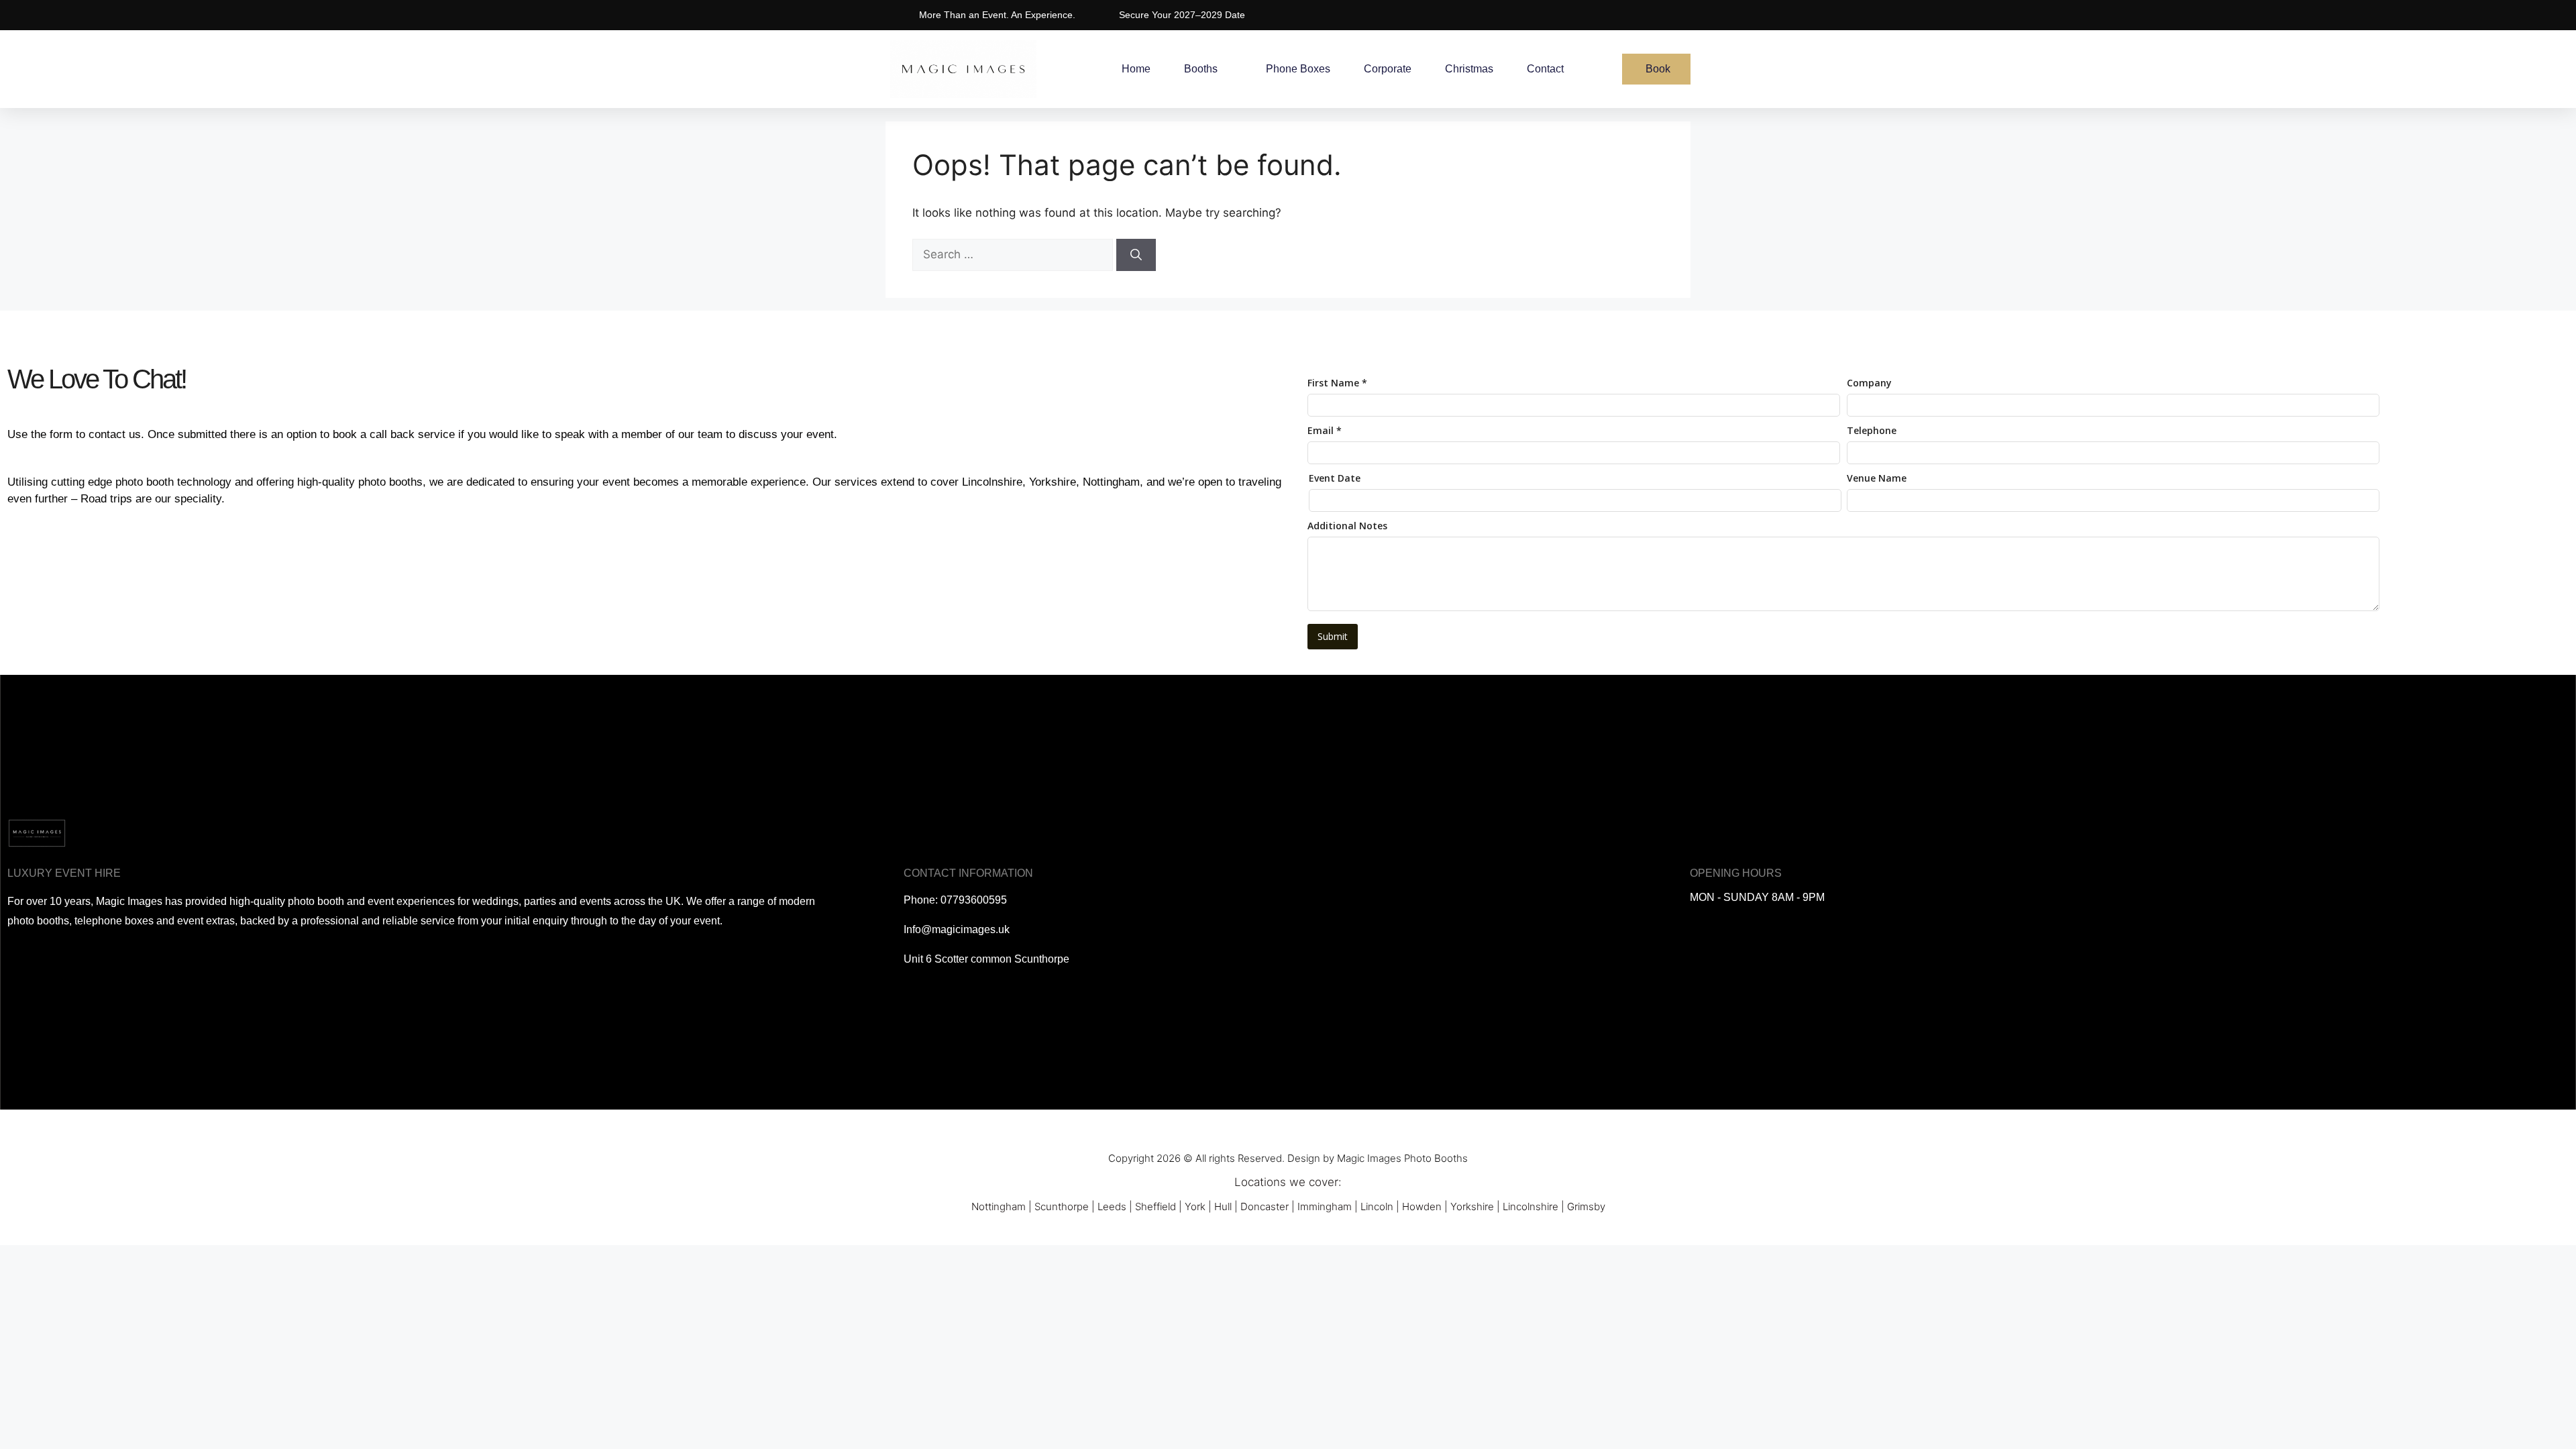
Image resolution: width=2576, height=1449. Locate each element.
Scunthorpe (1062, 1206)
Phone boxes (1298, 69)
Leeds (1112, 1206)
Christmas (1469, 69)
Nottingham (999, 1206)
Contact (1545, 69)
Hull (1223, 1206)
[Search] (1136, 255)
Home (1136, 69)
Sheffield (1156, 1206)
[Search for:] (1014, 254)
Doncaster (1265, 1206)
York (1195, 1206)
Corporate (1388, 69)
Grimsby (1586, 1206)
